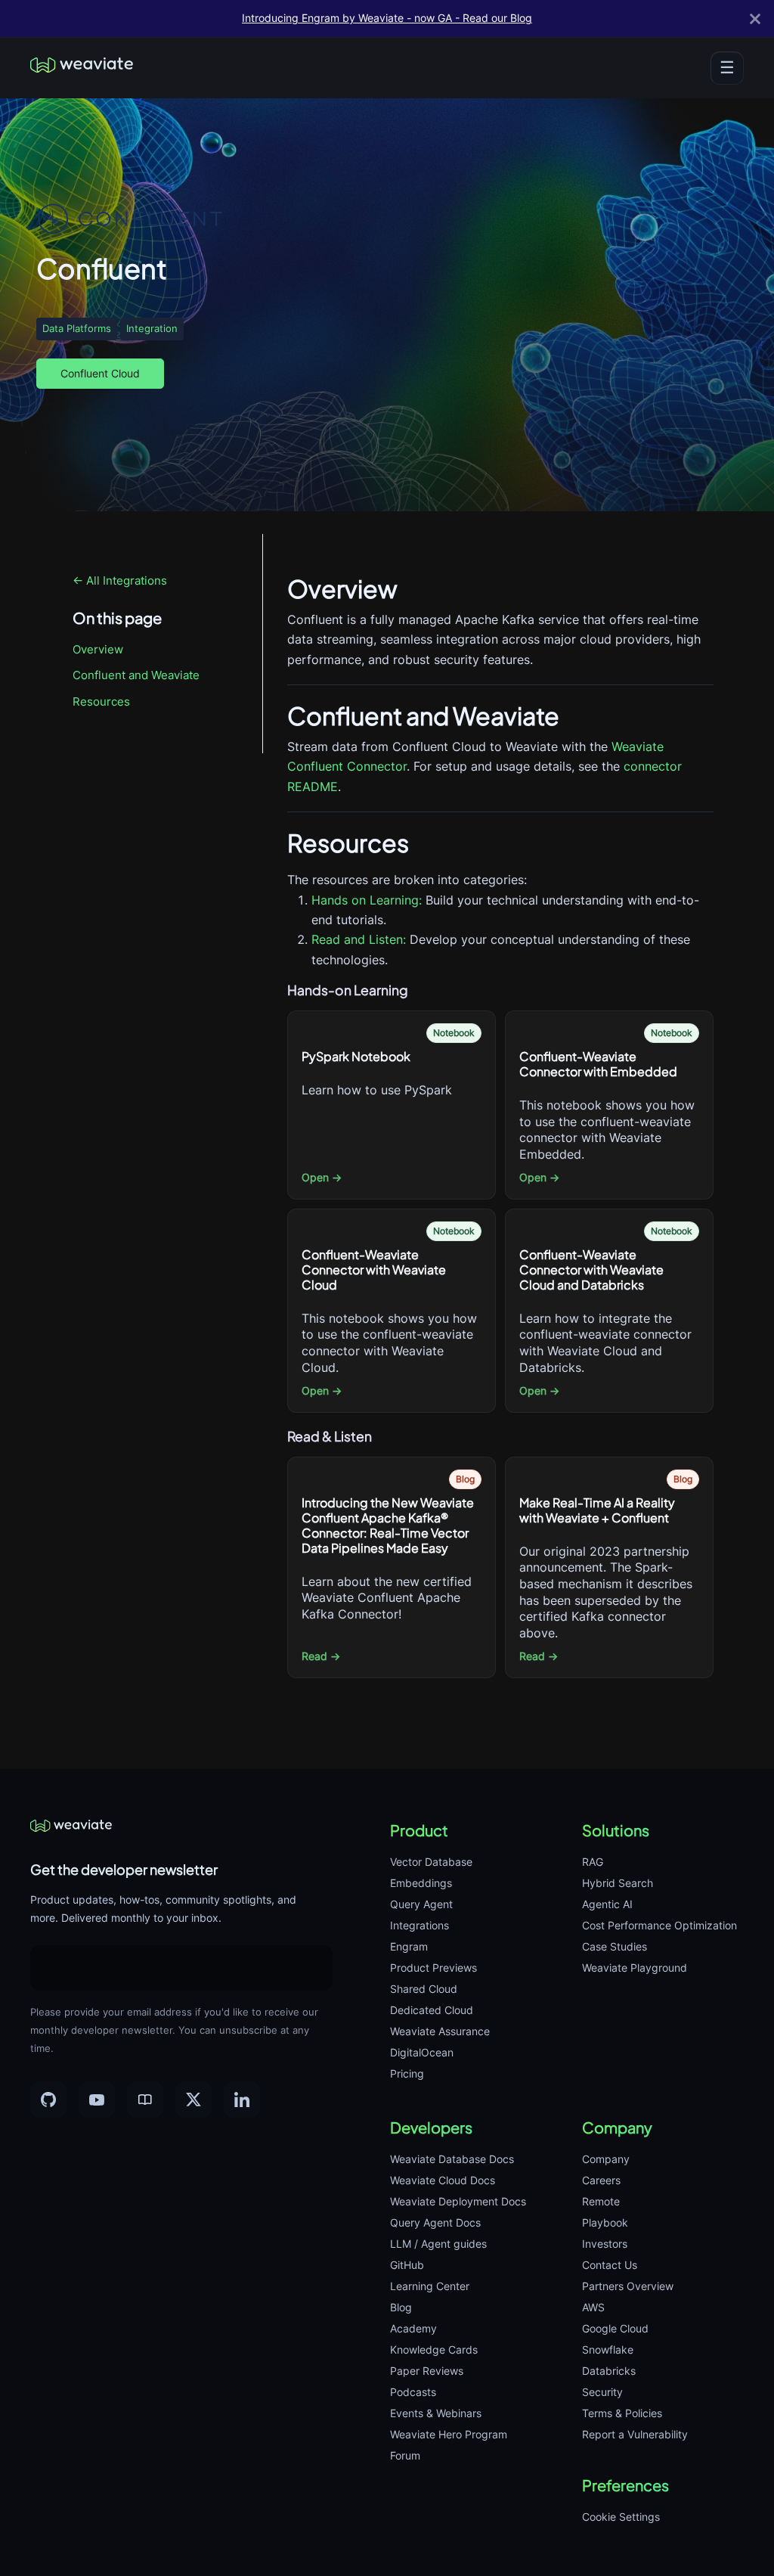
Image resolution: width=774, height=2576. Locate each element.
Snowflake (608, 2349)
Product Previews (433, 1968)
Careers (601, 2180)
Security (602, 2392)
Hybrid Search (618, 1883)
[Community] (145, 2100)
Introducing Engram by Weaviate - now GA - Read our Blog (387, 18)
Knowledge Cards (434, 2349)
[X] (193, 2100)
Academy (413, 2328)
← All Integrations (120, 580)
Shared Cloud (424, 1989)
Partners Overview (628, 2286)
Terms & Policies (622, 2413)
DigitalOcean (422, 2052)
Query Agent (421, 1904)
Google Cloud (615, 2328)
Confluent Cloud (100, 373)
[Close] (755, 19)
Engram (409, 1946)
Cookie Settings (621, 2517)
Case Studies (615, 1946)
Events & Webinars (436, 2413)
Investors (605, 2244)
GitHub (407, 2265)
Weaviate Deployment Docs (458, 2201)
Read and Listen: (359, 939)
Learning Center (430, 2286)
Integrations (420, 1925)
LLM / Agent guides (438, 2244)
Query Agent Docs (435, 2222)
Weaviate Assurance (440, 2031)
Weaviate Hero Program (449, 2434)
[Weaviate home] (82, 68)
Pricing (407, 2073)
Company (606, 2159)
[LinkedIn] (242, 2100)
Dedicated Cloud (432, 2010)
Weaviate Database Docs (452, 2159)
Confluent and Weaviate (136, 675)
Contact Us (610, 2265)
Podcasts (413, 2392)
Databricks (609, 2371)
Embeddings (421, 1883)
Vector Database (431, 1862)
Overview (98, 649)
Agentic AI (607, 1904)
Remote (601, 2201)
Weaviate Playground (635, 1968)
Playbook (605, 2222)
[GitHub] (48, 2100)
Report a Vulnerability (635, 2434)
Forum (405, 2455)
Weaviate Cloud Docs (443, 2180)
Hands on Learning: (367, 900)
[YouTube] (97, 2100)
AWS (593, 2307)
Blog (401, 2307)
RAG (593, 1862)
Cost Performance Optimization (659, 1925)
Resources (101, 701)
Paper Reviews (427, 2371)
